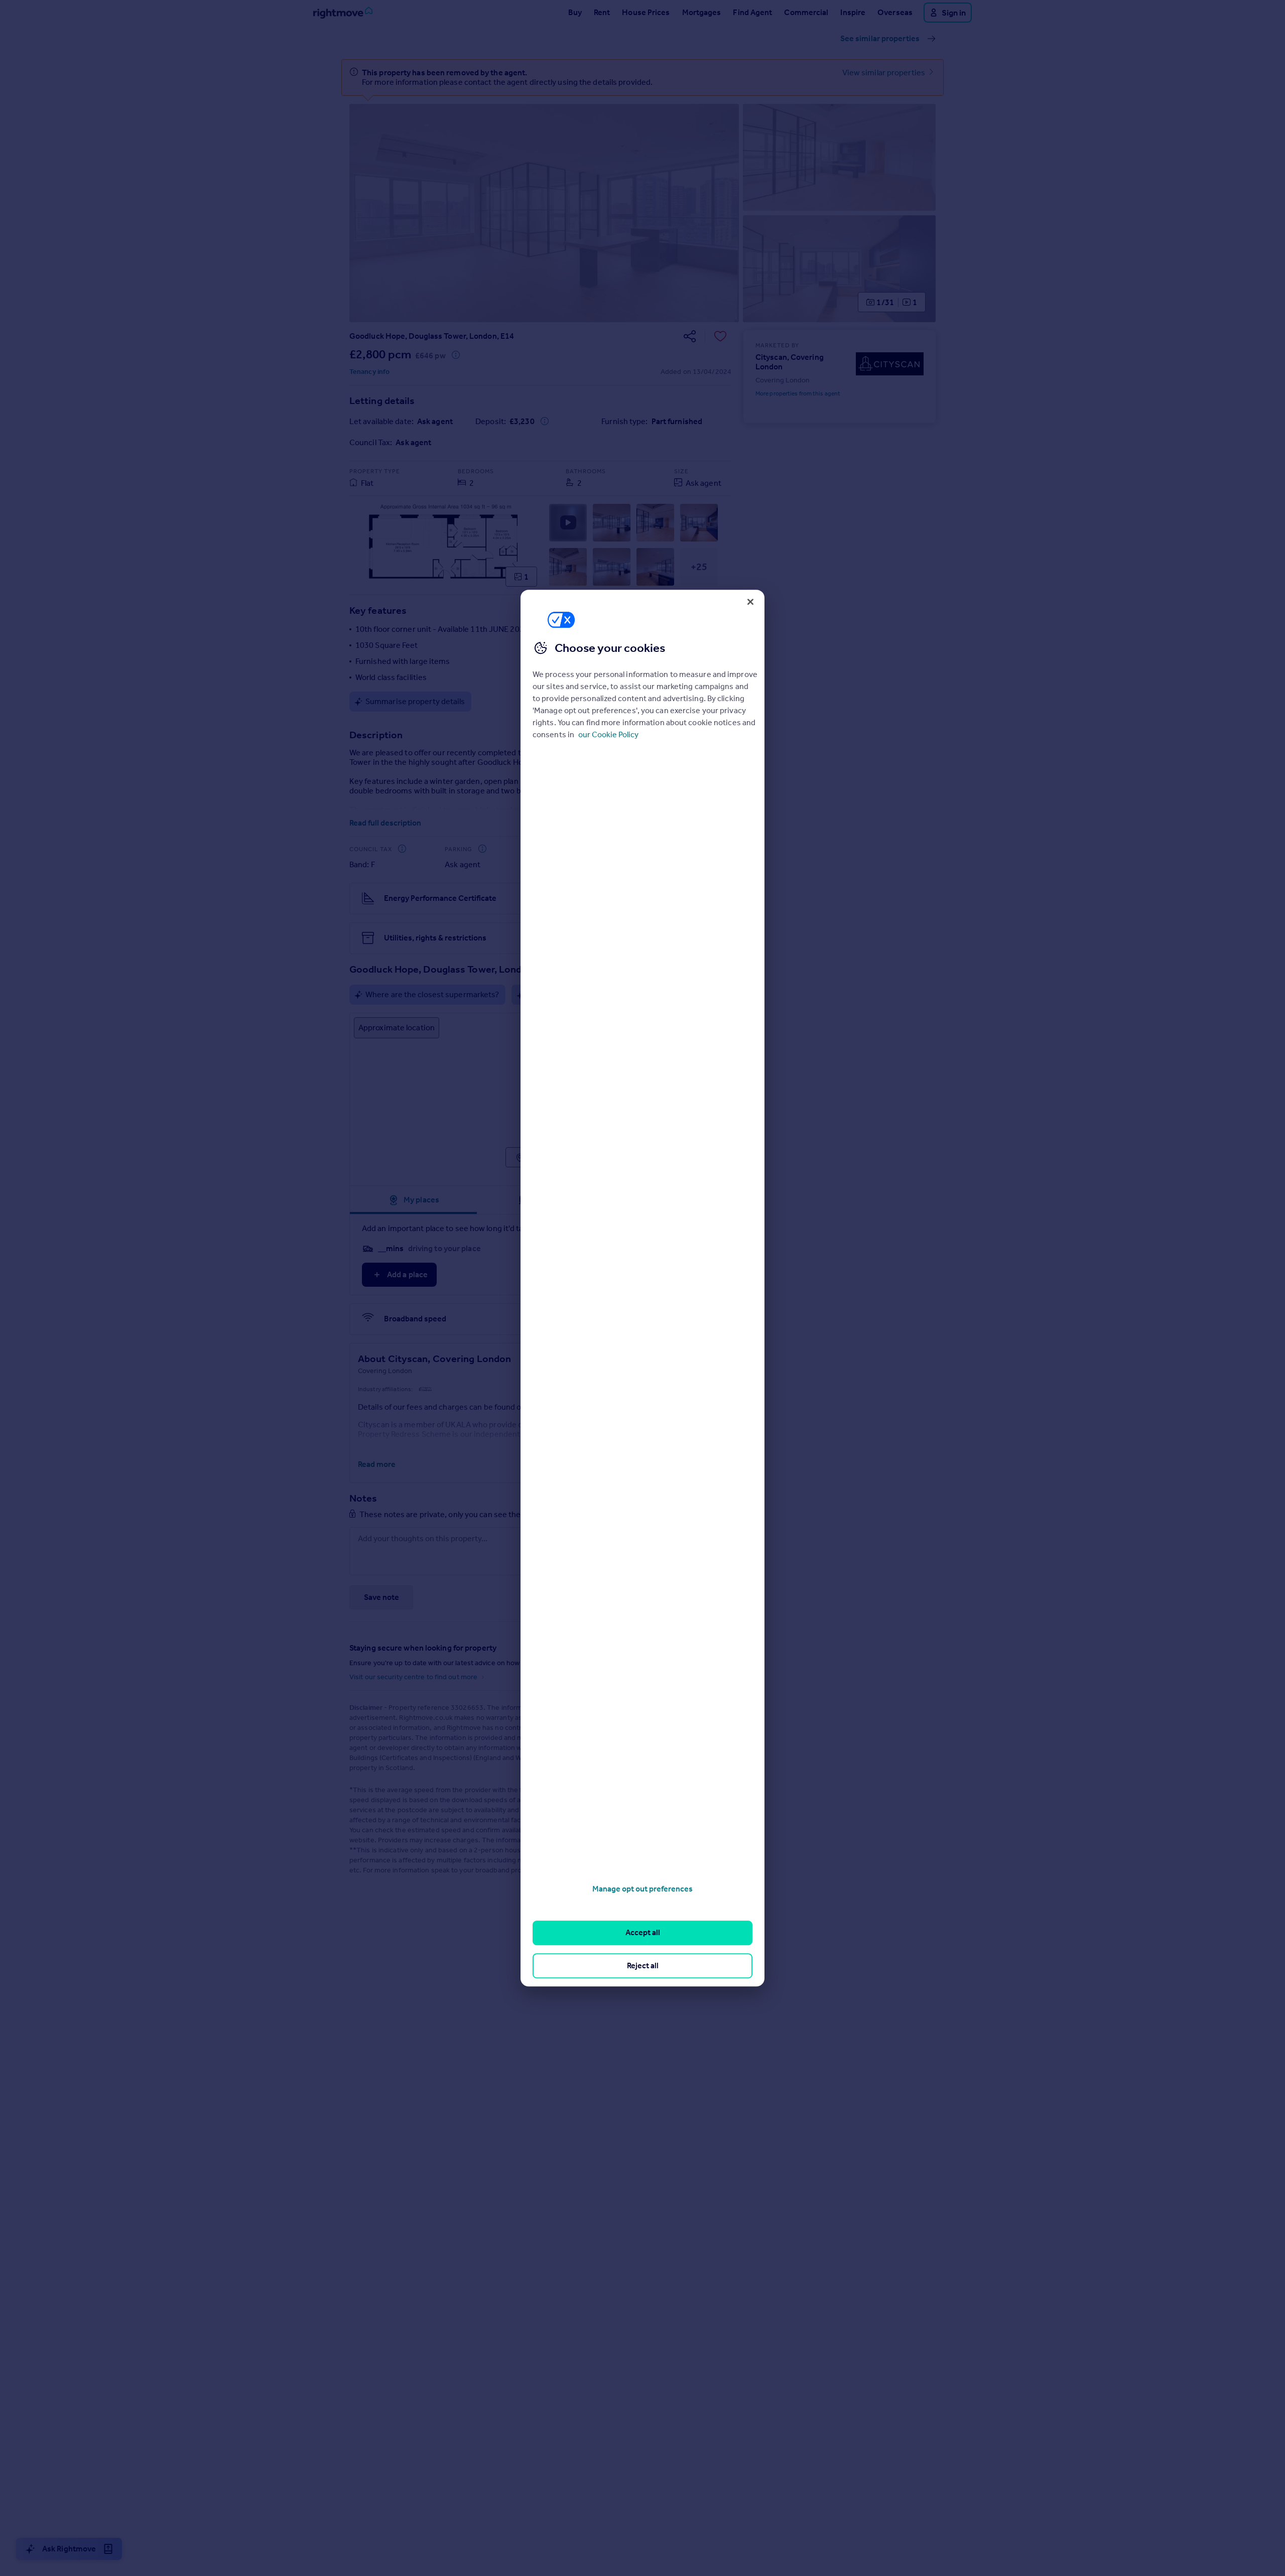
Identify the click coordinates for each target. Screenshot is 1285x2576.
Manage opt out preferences (642, 1889)
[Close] (750, 602)
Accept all (643, 1933)
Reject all (643, 1965)
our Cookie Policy (608, 734)
